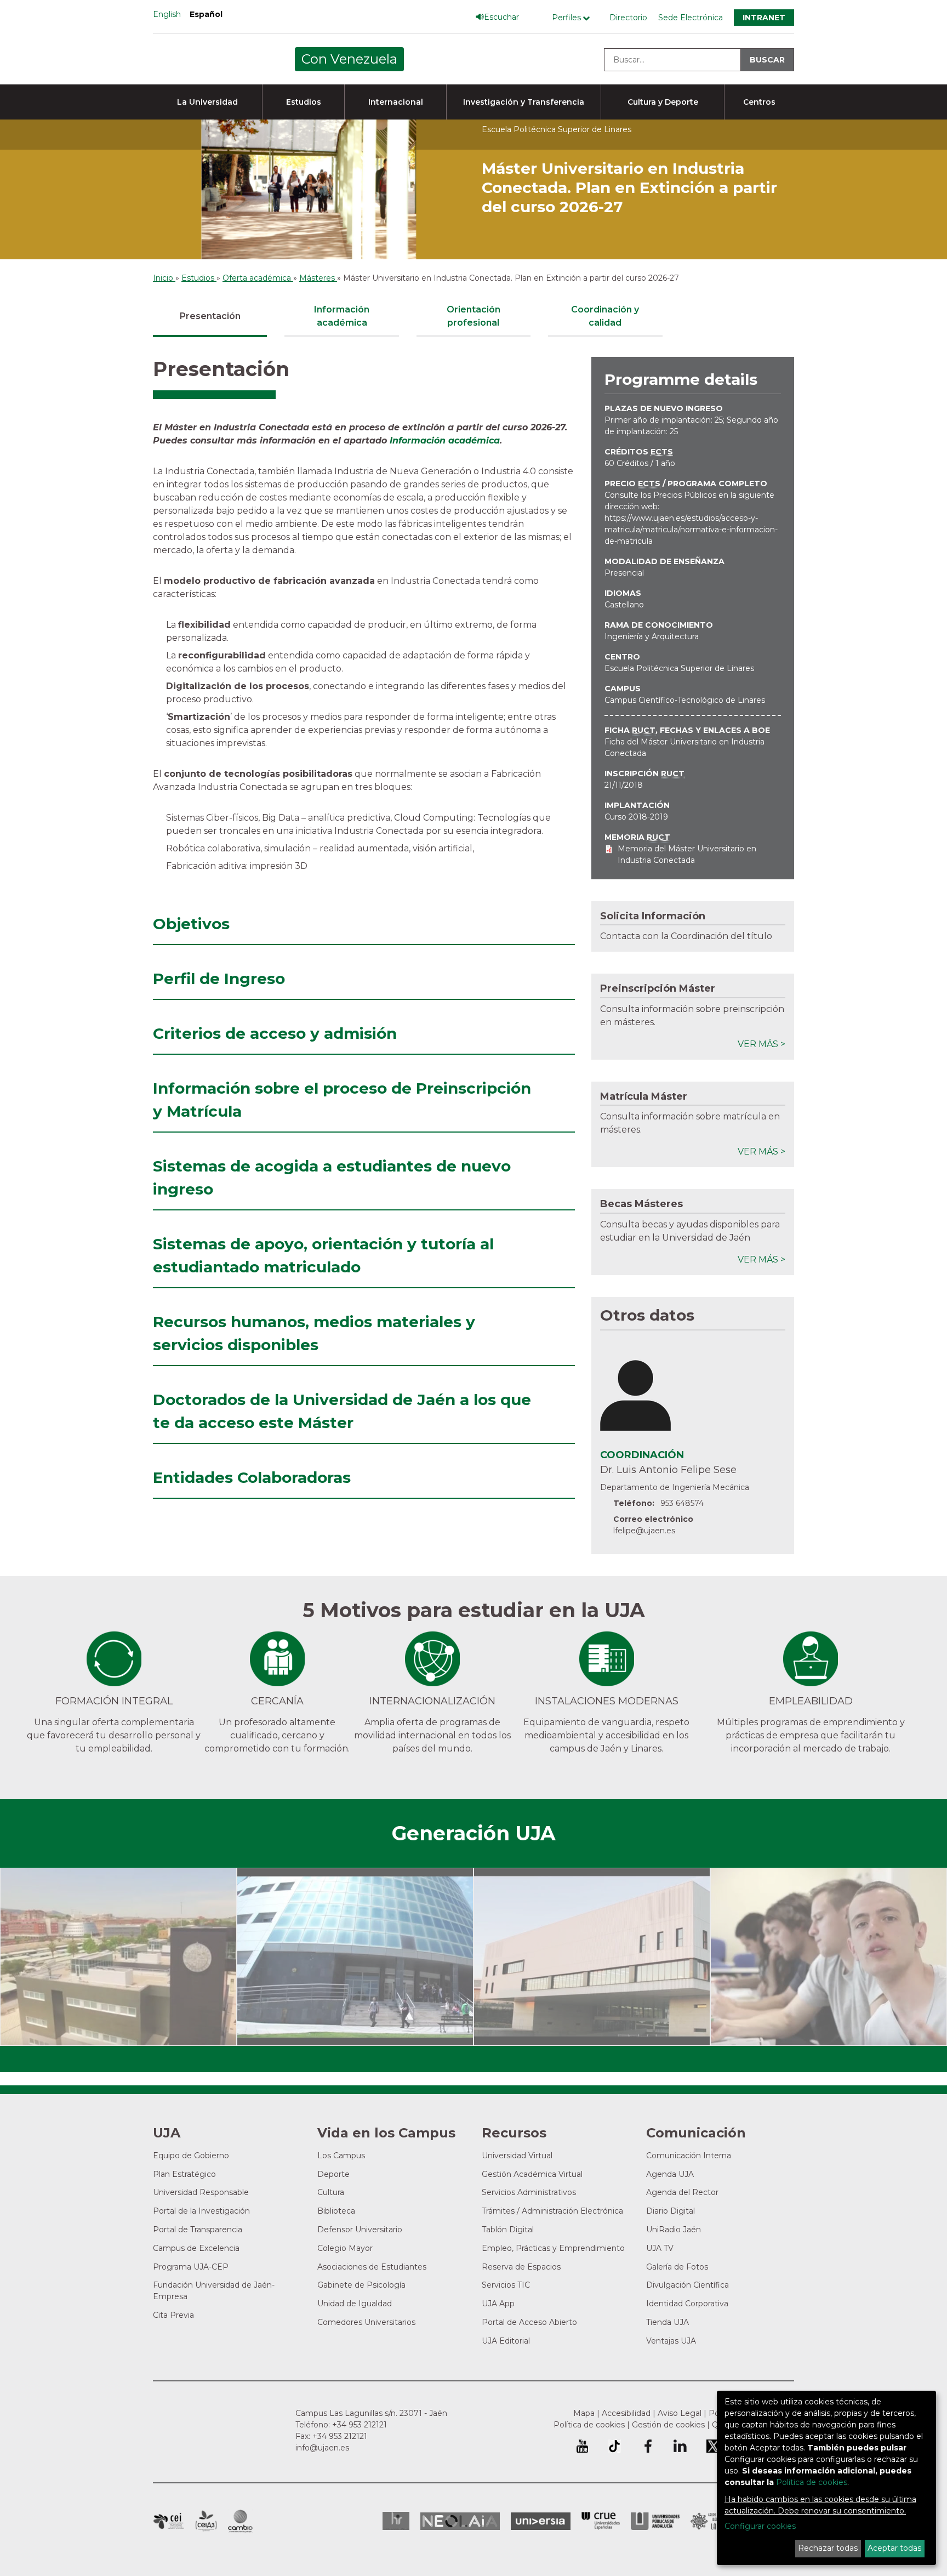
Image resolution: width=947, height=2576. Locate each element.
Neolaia (460, 2521)
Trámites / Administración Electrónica (552, 2211)
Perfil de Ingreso (219, 979)
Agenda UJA (670, 2174)
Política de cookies (589, 2425)
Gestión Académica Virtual (532, 2174)
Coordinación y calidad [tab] (605, 316)
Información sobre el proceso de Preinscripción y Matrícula (342, 1100)
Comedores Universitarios (366, 2322)
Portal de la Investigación (201, 2211)
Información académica (445, 440)
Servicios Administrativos (529, 2192)
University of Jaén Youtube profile (582, 2446)
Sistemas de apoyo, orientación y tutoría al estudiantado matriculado (323, 1255)
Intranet (764, 18)
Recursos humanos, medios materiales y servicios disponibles (314, 1333)
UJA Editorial (506, 2341)
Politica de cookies (812, 2482)
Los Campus (341, 2156)
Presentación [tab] (210, 316)
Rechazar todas (828, 2548)
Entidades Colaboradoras (252, 1477)
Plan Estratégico (184, 2174)
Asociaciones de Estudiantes (372, 2267)
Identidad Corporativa (687, 2304)
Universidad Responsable (201, 2192)
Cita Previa (173, 2315)
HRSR (396, 2521)
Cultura (331, 2192)
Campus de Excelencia (196, 2248)
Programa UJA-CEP (191, 2267)
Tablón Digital (508, 2230)
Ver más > (761, 1044)
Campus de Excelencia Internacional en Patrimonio (169, 2521)
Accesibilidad (626, 2413)
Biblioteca (336, 2211)
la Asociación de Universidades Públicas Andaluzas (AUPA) (655, 2521)
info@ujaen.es (322, 2448)
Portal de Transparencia (198, 2230)
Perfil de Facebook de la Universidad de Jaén (647, 2446)
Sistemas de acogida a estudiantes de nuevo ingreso (332, 1178)
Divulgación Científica (688, 2285)
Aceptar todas (894, 2548)
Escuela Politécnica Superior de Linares (679, 668)
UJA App (498, 2304)
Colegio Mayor (345, 2248)
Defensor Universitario (360, 2230)
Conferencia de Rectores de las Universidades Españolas (601, 2521)
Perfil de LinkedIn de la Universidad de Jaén (680, 2446)
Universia (541, 2521)
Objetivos (191, 924)
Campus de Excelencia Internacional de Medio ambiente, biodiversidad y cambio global (240, 2521)
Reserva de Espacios (521, 2267)
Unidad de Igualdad (355, 2304)
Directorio (628, 18)
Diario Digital (671, 2211)
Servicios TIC (506, 2285)
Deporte (333, 2174)
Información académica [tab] (342, 316)
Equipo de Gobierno (191, 2156)
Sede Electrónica (691, 18)
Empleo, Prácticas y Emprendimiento (553, 2248)
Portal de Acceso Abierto (529, 2322)
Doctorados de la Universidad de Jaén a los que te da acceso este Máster (342, 1411)
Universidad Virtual (517, 2156)
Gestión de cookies (668, 2425)
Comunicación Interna (689, 2156)
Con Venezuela (349, 59)
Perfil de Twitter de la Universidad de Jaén (713, 2446)
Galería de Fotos (677, 2267)
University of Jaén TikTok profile (614, 2446)
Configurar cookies (760, 2526)
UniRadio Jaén (674, 2230)
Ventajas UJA (671, 2341)
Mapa (584, 2413)
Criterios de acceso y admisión (275, 1033)
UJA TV (660, 2248)
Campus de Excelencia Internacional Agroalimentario (206, 2521)
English (167, 14)
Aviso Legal (680, 2413)
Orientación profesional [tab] (473, 316)
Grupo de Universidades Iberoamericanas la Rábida (715, 2521)
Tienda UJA (668, 2322)
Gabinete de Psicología (361, 2285)
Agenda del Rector (682, 2192)
